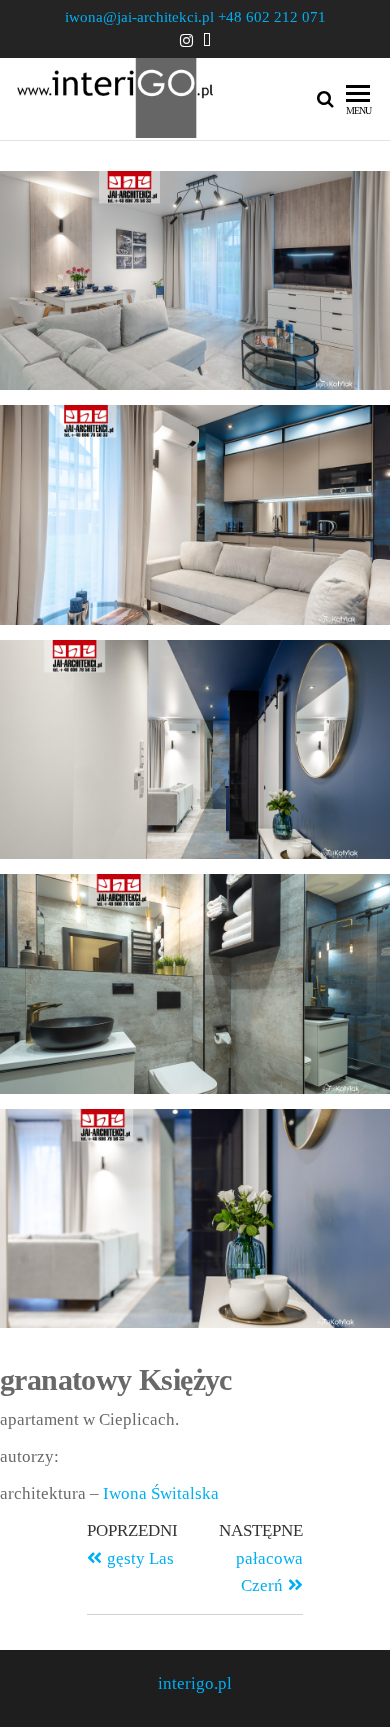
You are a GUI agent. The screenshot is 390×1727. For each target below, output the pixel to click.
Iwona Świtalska (161, 1493)
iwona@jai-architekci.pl (139, 17)
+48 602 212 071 (272, 17)
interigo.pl (195, 1683)
